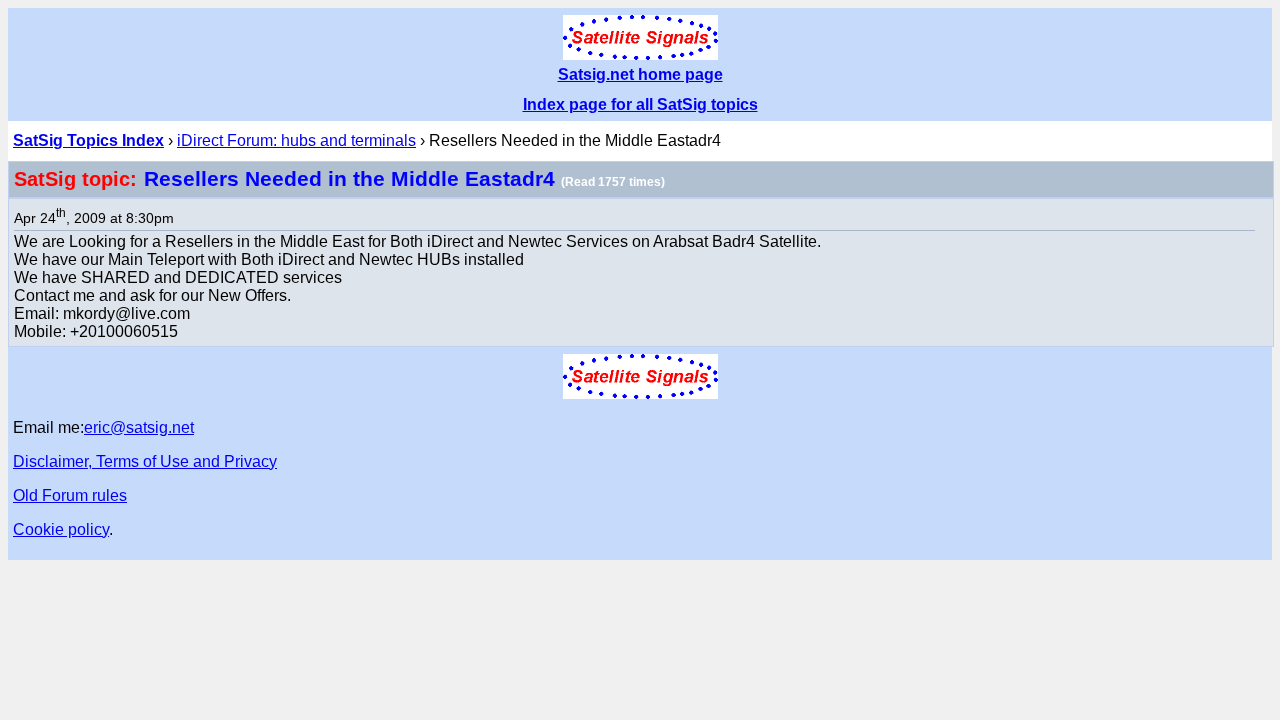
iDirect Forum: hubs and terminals (296, 140)
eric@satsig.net (139, 427)
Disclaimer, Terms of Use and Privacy (145, 461)
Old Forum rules (70, 495)
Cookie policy (61, 529)
